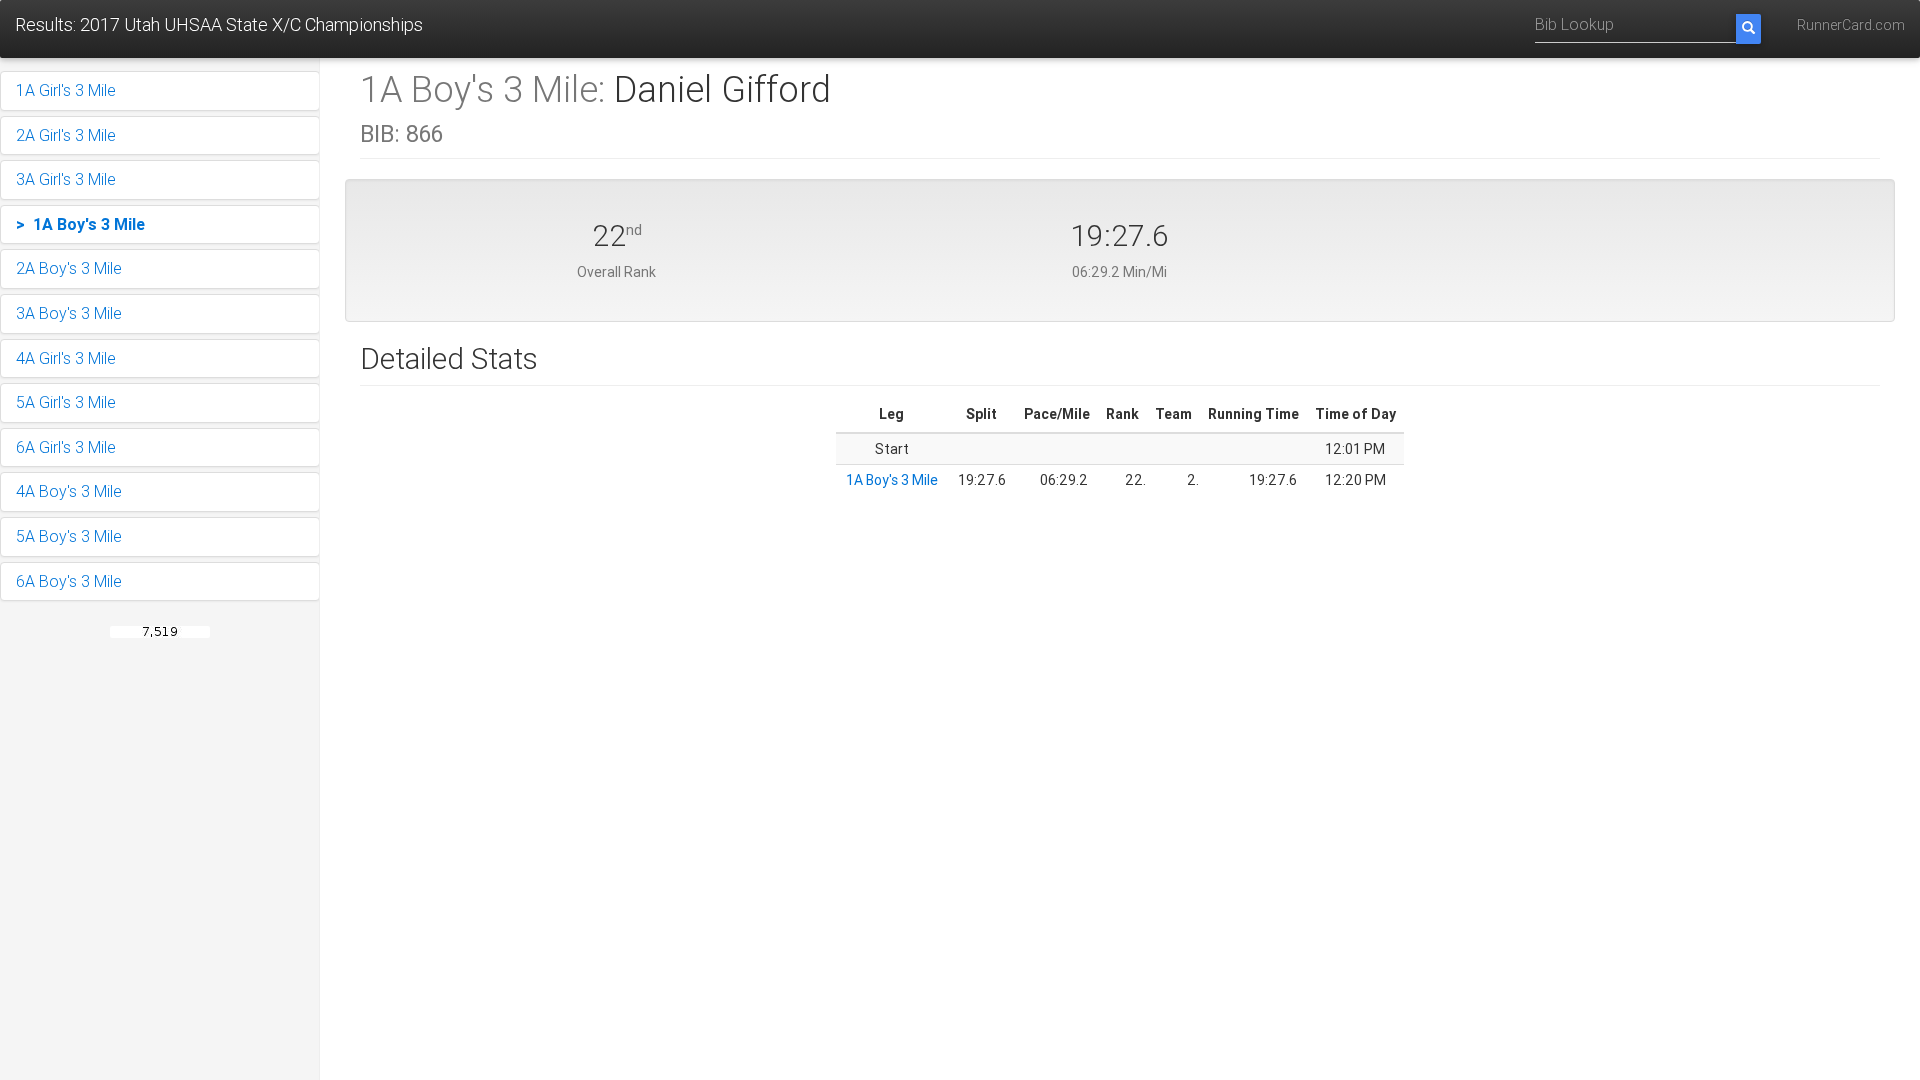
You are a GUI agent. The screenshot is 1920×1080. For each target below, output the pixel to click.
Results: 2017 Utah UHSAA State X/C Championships (219, 24)
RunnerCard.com (1851, 25)
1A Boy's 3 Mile (892, 480)
